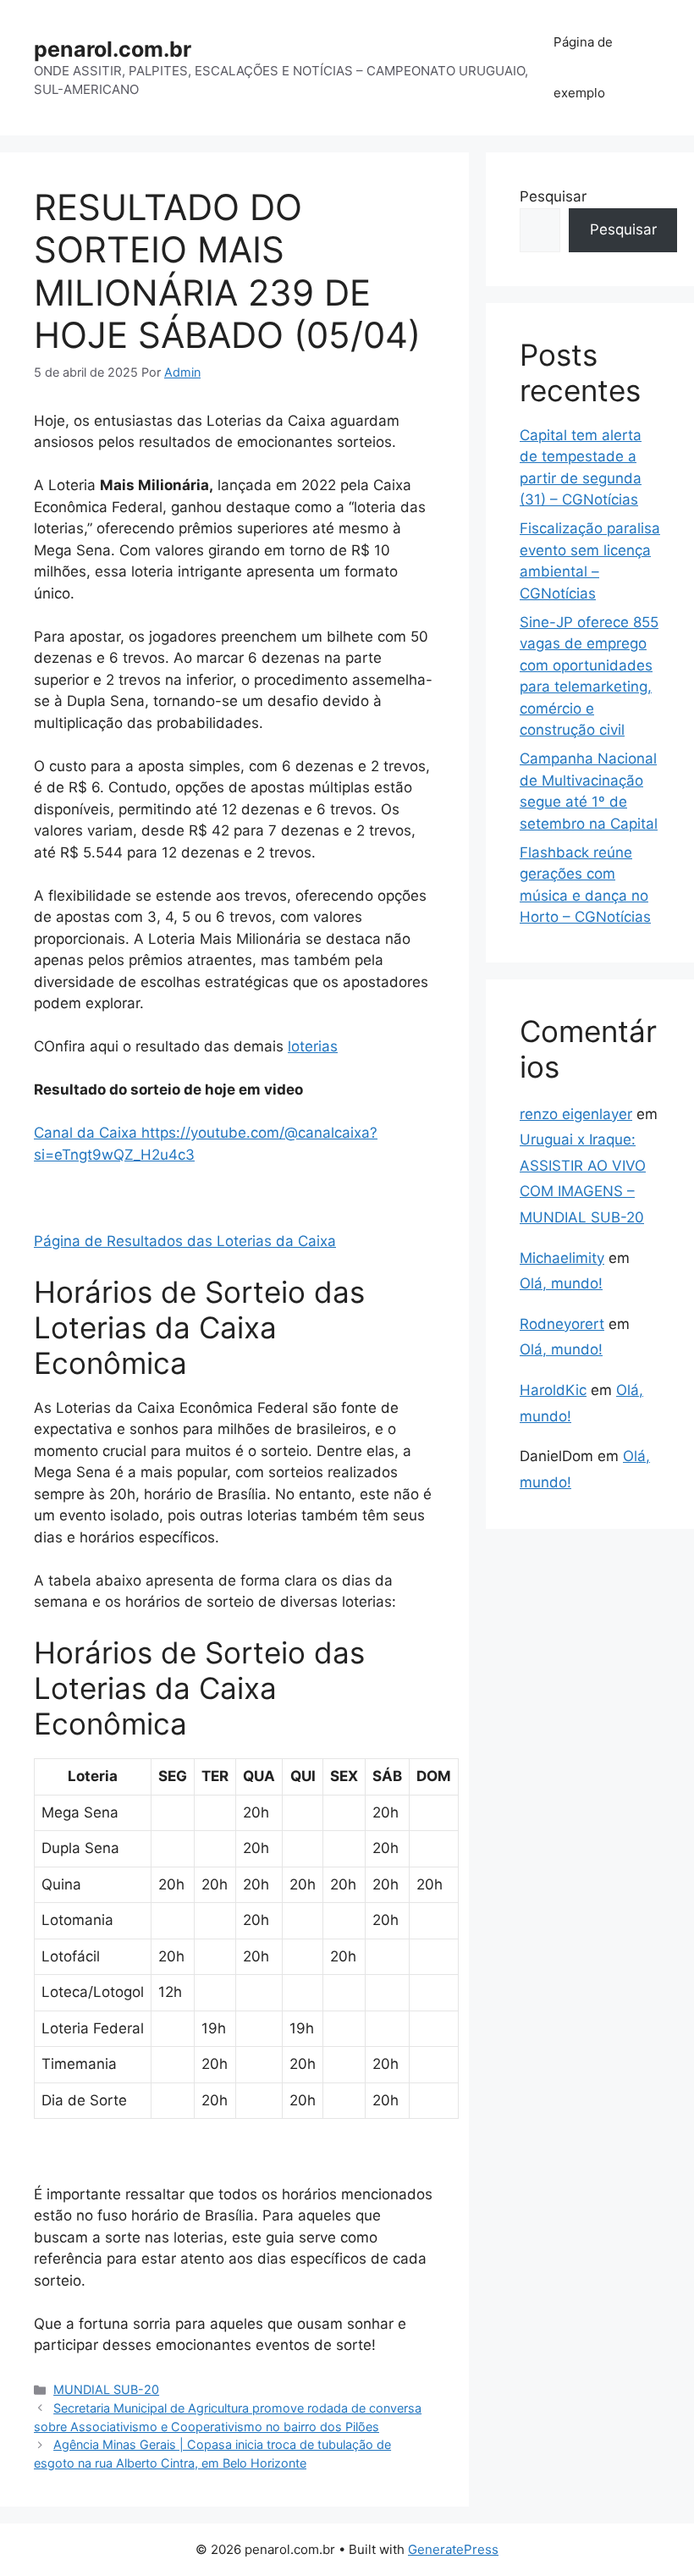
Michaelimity (562, 1258)
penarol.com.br (113, 49)
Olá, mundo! (561, 1283)
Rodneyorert (562, 1324)
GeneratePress (453, 2549)
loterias (313, 1046)
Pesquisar (553, 196)
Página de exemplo (583, 67)
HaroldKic (553, 1390)
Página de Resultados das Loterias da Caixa (185, 1241)
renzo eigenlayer (576, 1114)
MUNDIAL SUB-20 (106, 2389)
